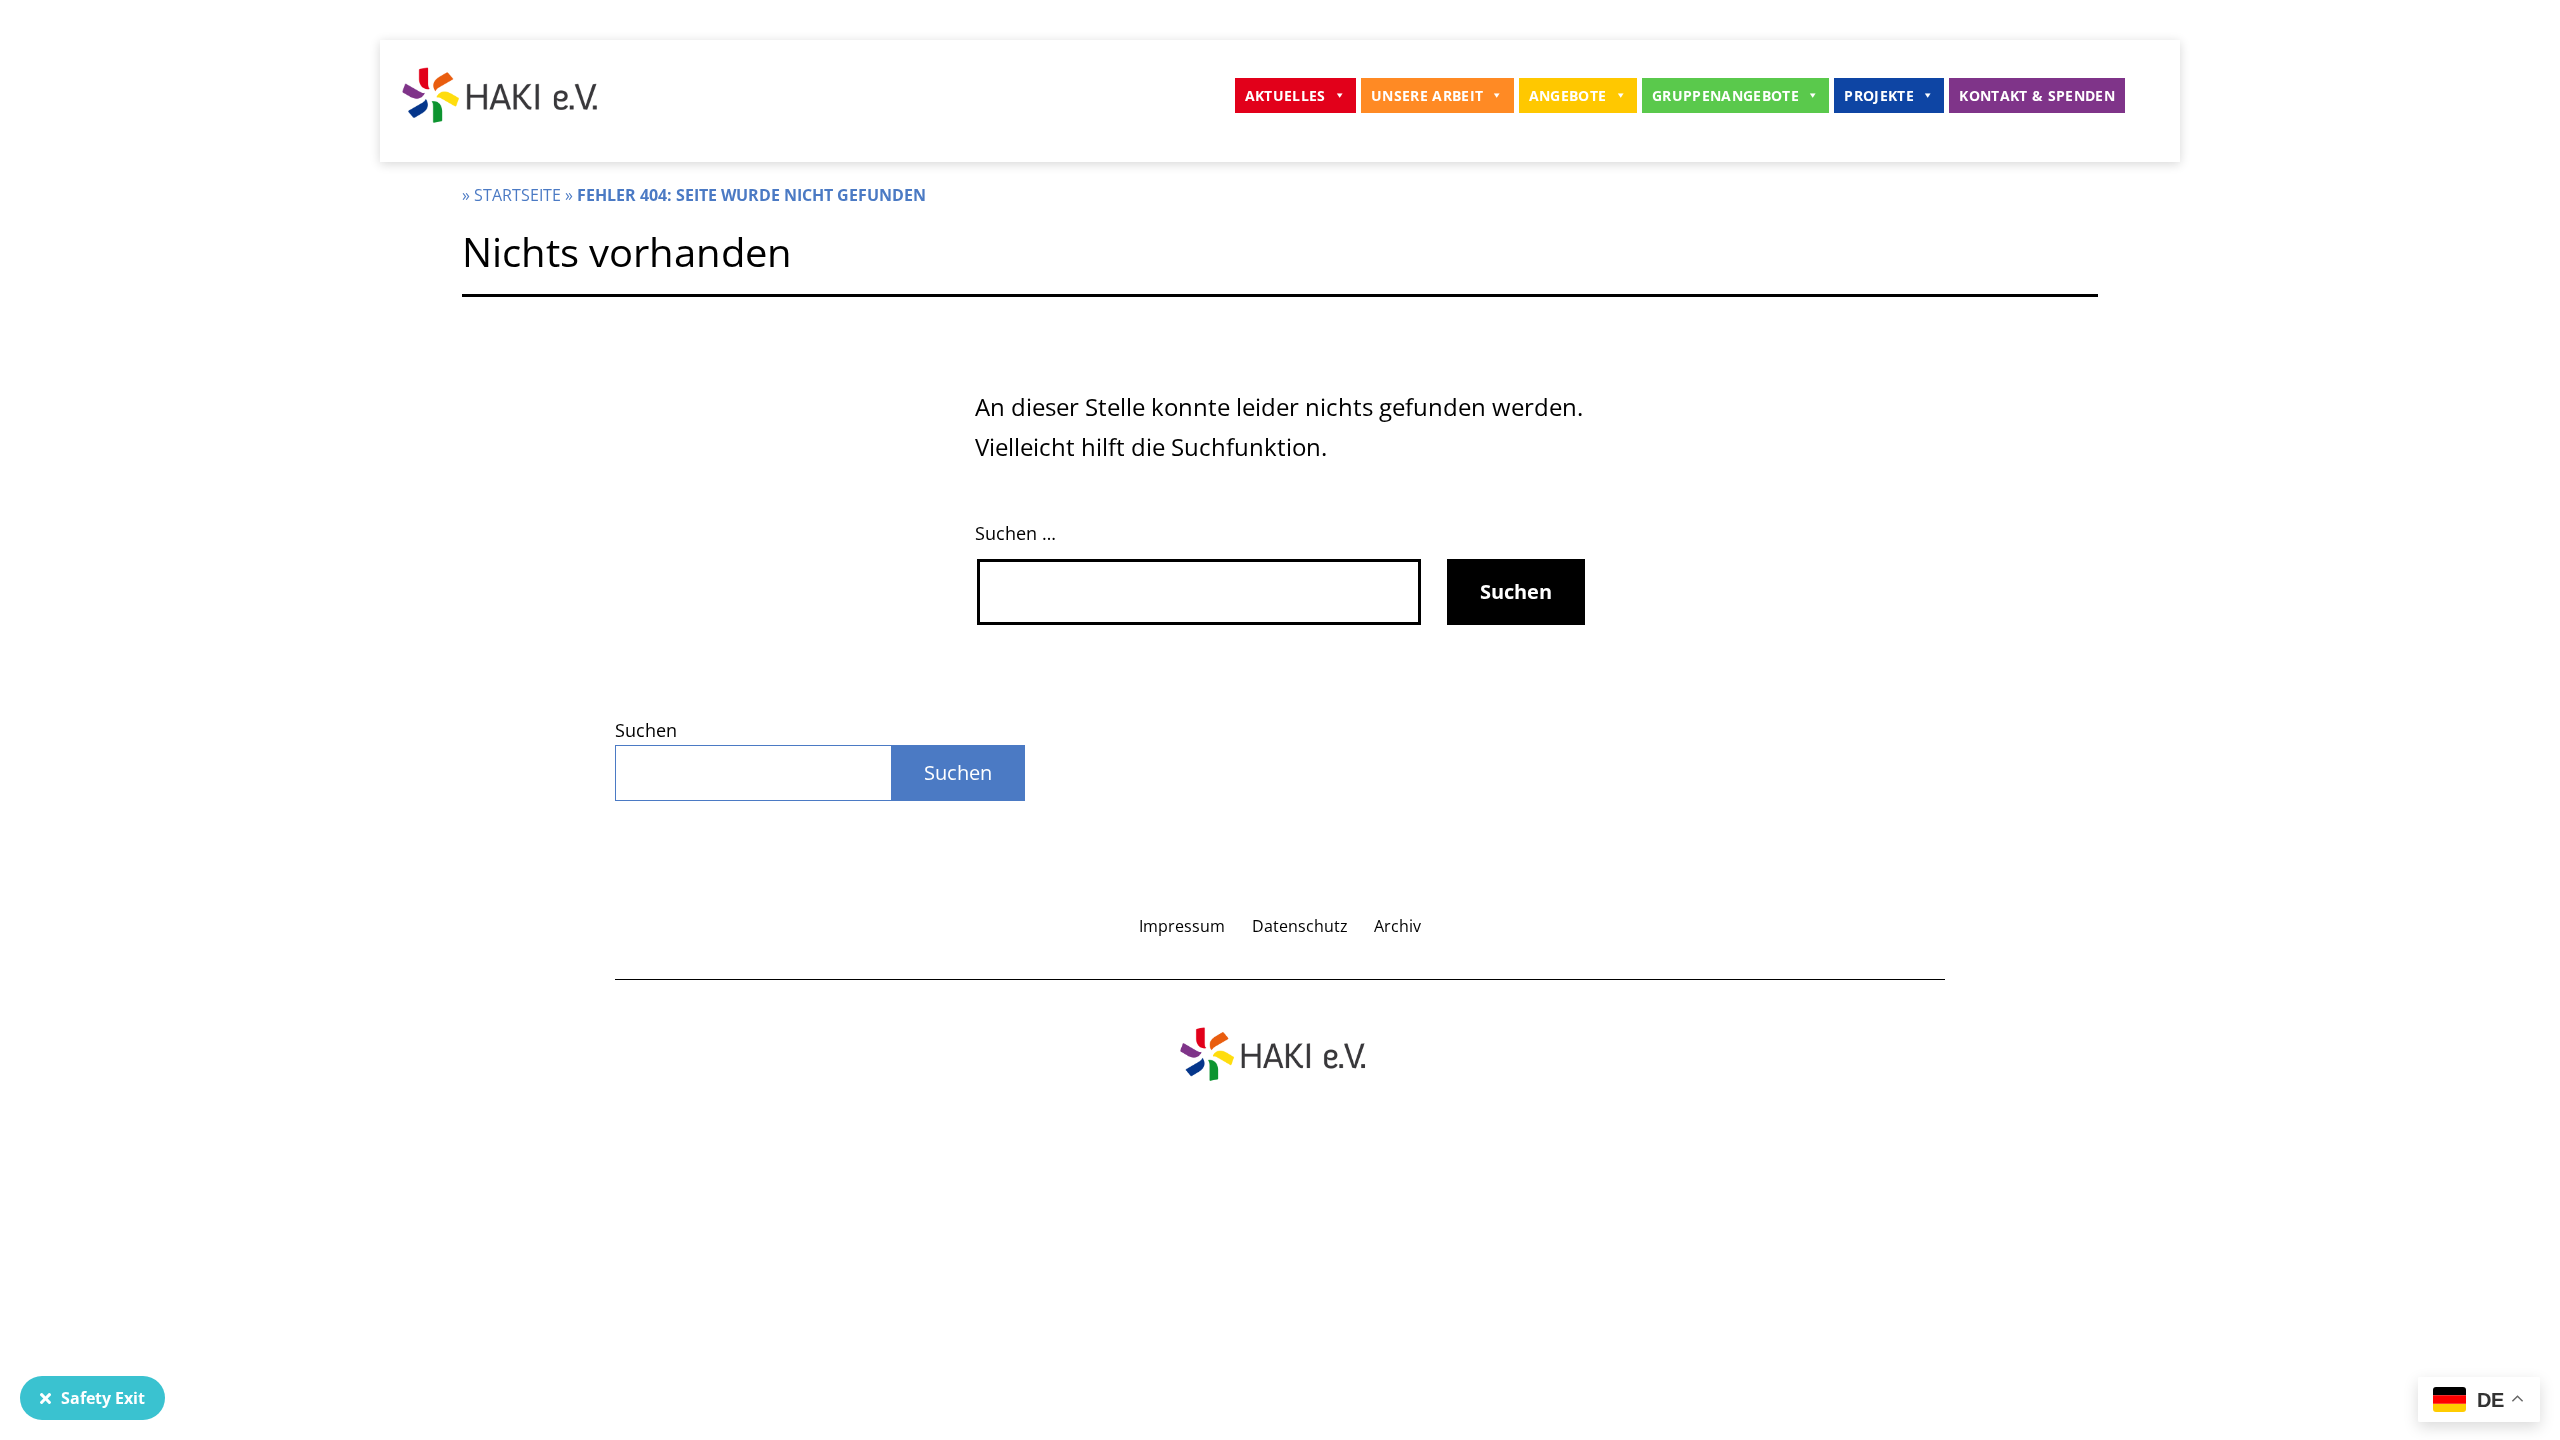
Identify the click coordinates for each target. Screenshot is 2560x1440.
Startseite (517, 195)
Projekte (1879, 95)
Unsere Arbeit (1427, 95)
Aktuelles (1285, 95)
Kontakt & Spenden (2037, 95)
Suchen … (1015, 533)
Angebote (1568, 95)
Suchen (646, 730)
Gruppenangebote (1725, 95)
